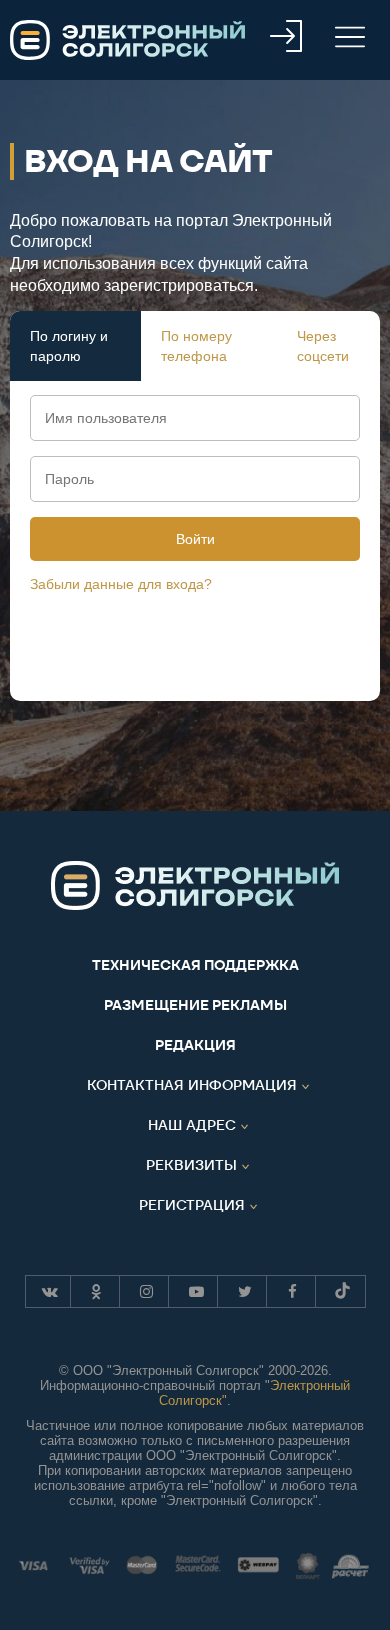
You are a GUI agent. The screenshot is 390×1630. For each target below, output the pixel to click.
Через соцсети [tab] (323, 346)
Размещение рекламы (195, 1005)
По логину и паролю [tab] (69, 346)
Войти (195, 539)
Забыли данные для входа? (121, 584)
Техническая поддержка (195, 965)
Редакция (195, 1045)
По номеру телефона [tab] (196, 346)
